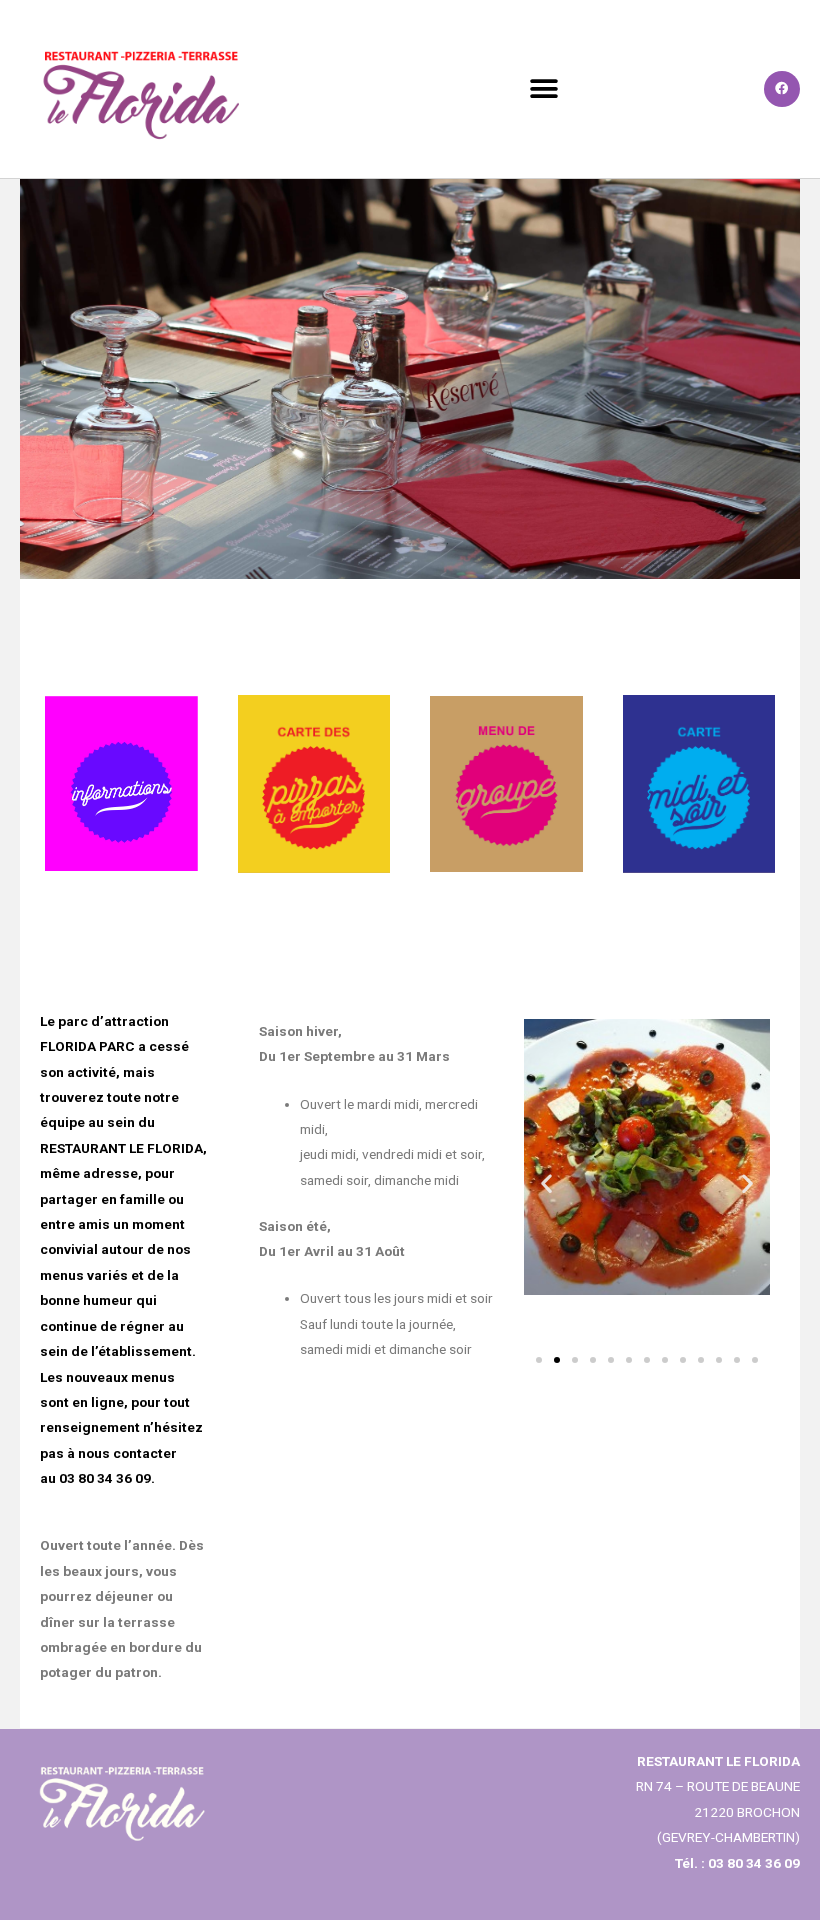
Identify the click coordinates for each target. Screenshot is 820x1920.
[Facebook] (782, 89)
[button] (543, 88)
